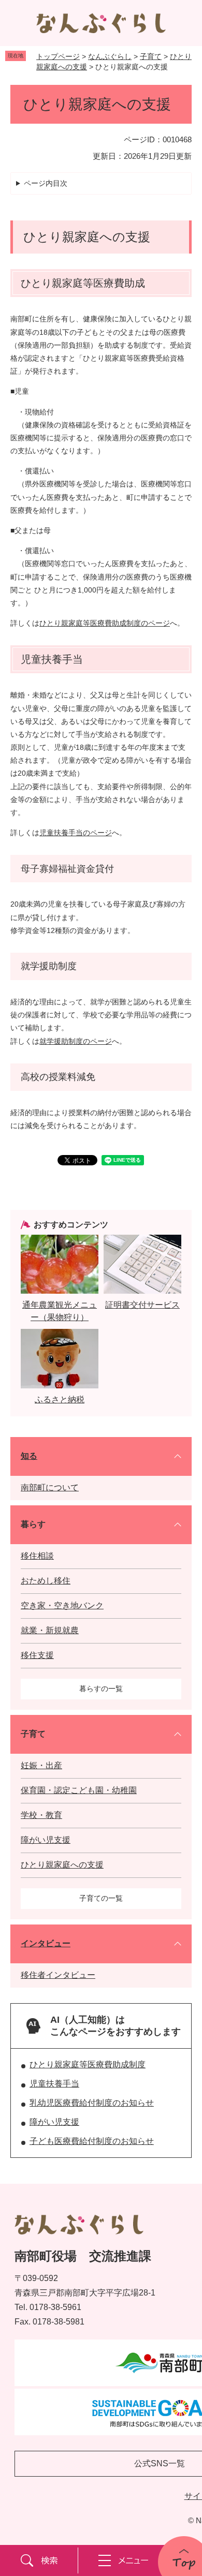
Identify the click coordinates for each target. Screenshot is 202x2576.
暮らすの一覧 (101, 1689)
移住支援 (37, 1655)
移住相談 (37, 1556)
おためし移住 (46, 1581)
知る (29, 1456)
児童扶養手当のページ (76, 833)
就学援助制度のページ (76, 1041)
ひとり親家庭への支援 (62, 1865)
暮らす (33, 1524)
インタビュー (46, 1943)
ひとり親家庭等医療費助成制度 (88, 2064)
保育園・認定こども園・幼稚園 (79, 1790)
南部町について (50, 1487)
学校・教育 (41, 1815)
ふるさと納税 (60, 1400)
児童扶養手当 (54, 2084)
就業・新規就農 (50, 1630)
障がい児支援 (46, 1840)
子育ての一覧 (101, 1898)
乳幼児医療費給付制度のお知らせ (92, 2103)
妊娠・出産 (41, 1765)
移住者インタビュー (58, 1975)
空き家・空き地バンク (62, 1605)
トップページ (58, 56)
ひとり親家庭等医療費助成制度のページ (105, 623)
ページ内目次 (46, 183)
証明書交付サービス (142, 1305)
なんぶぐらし (110, 56)
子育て (151, 56)
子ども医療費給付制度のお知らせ (92, 2141)
